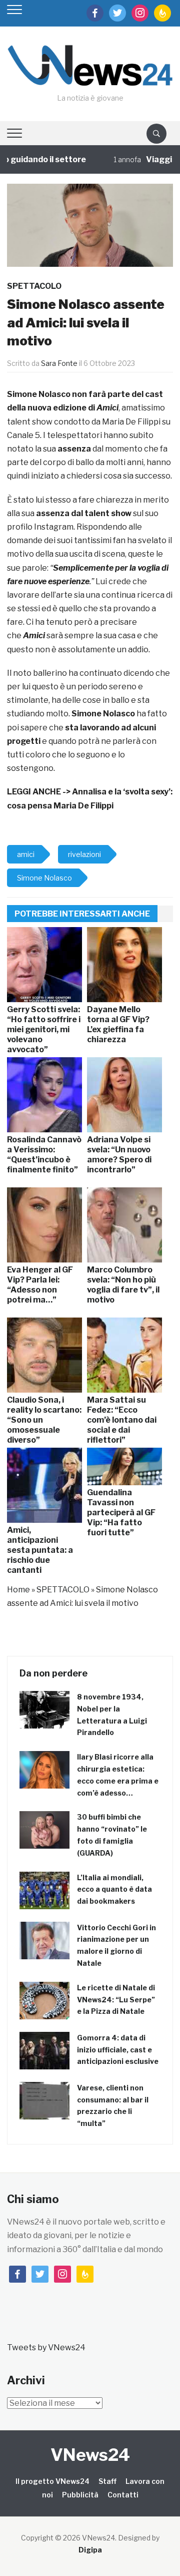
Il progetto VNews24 (52, 2481)
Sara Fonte (59, 363)
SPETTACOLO (34, 286)
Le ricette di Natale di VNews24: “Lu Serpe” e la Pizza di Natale (116, 2000)
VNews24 (90, 2455)
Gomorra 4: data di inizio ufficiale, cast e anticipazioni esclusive (118, 2050)
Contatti (123, 2495)
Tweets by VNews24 (46, 2347)
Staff (107, 2481)
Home (18, 1590)
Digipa (90, 2550)
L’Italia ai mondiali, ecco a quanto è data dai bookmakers (114, 1889)
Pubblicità (80, 2495)
